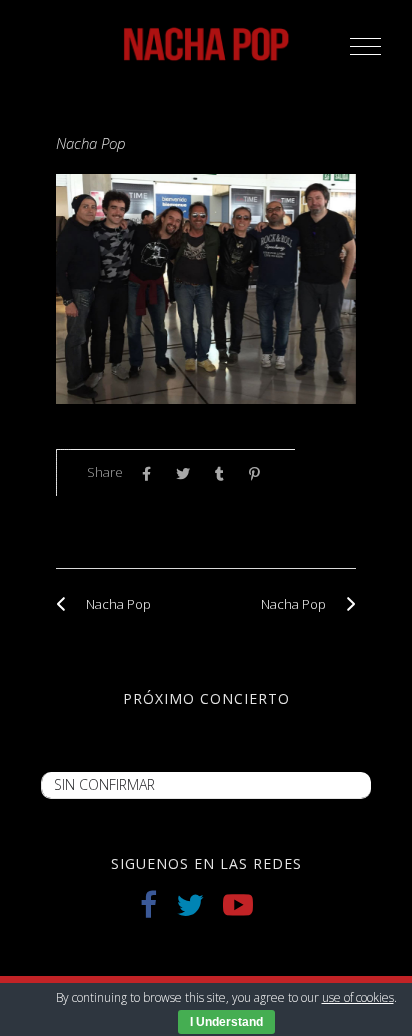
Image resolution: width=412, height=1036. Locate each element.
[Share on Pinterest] (259, 473)
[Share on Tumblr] (224, 473)
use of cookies (358, 997)
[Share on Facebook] (151, 473)
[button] (365, 46)
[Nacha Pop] (66, 604)
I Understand (226, 1022)
